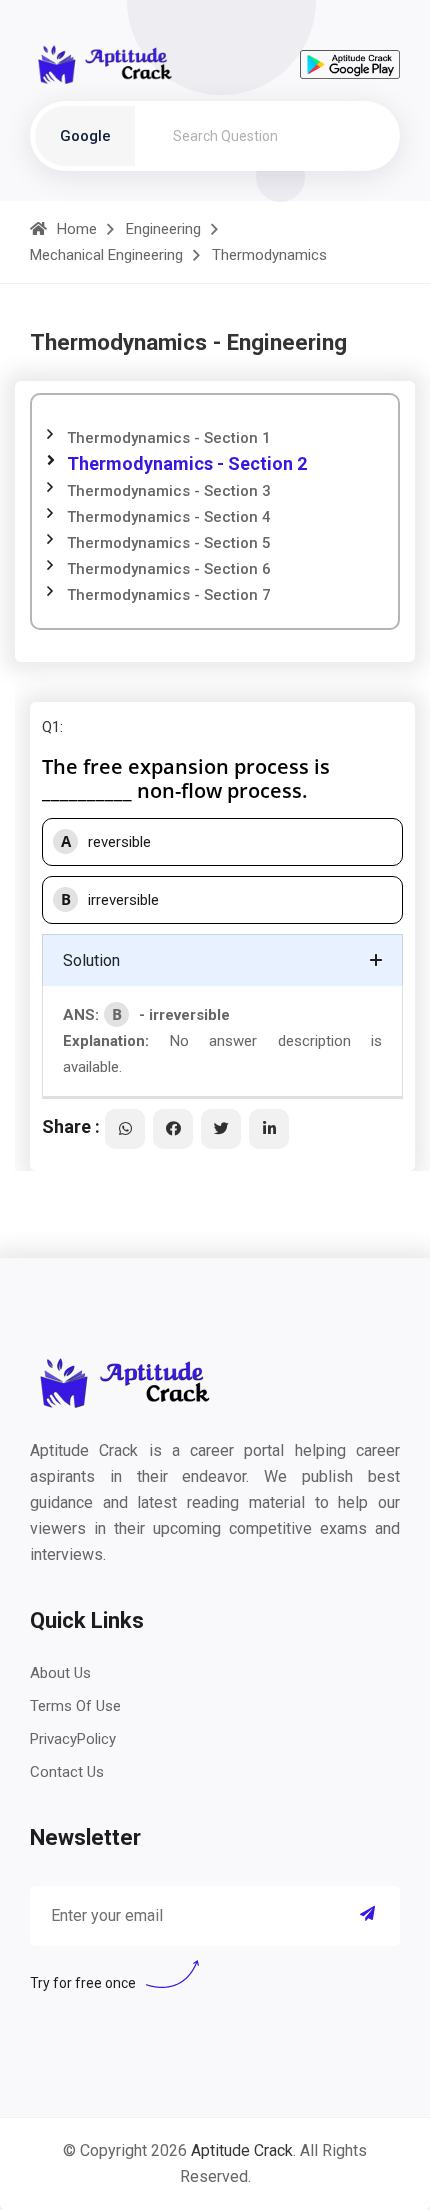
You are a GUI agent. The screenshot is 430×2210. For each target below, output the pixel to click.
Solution (91, 960)
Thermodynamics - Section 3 (169, 491)
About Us (60, 1673)
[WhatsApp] (125, 1129)
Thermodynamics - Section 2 (187, 463)
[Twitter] (221, 1129)
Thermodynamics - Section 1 (169, 438)
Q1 (51, 727)
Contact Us (67, 1772)
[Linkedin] (269, 1129)
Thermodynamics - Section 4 (169, 517)
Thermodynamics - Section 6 (169, 569)
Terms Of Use (75, 1706)
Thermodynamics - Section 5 (169, 543)
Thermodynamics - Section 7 (169, 595)
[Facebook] (173, 1129)
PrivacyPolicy (73, 1739)
